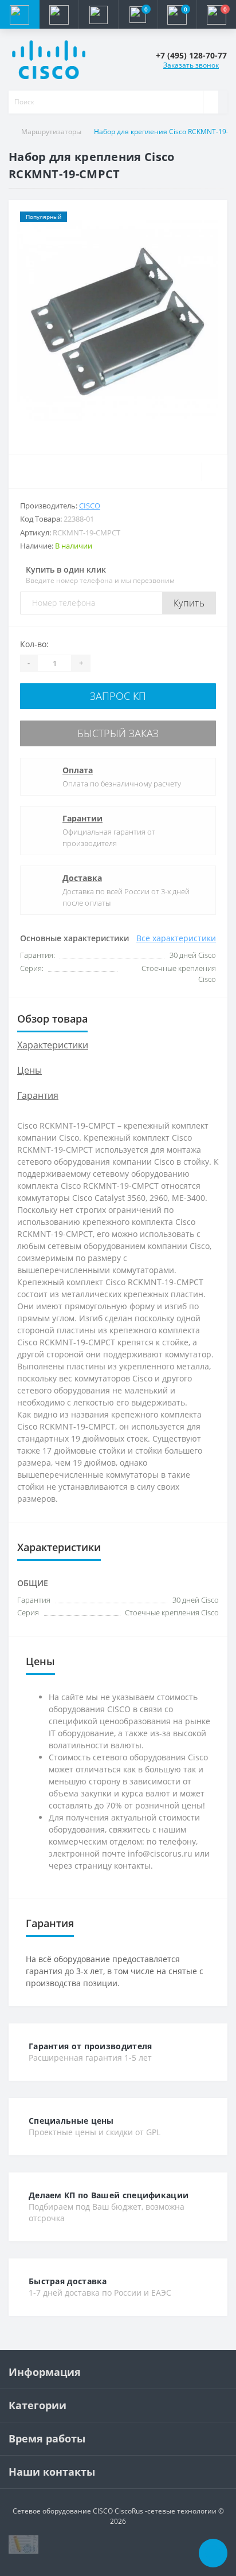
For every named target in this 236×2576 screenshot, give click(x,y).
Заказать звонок (191, 65)
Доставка (82, 878)
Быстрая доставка (68, 2281)
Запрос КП (118, 696)
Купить (189, 603)
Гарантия (38, 1095)
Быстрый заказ (118, 733)
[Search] (211, 102)
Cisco (90, 506)
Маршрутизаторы (51, 132)
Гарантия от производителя (91, 2046)
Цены (29, 1070)
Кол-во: (34, 644)
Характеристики (53, 1045)
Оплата (78, 770)
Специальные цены (71, 2121)
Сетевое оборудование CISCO (63, 2511)
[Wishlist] (215, 472)
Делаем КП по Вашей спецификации (109, 2195)
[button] (98, 14)
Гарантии (82, 818)
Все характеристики (176, 938)
